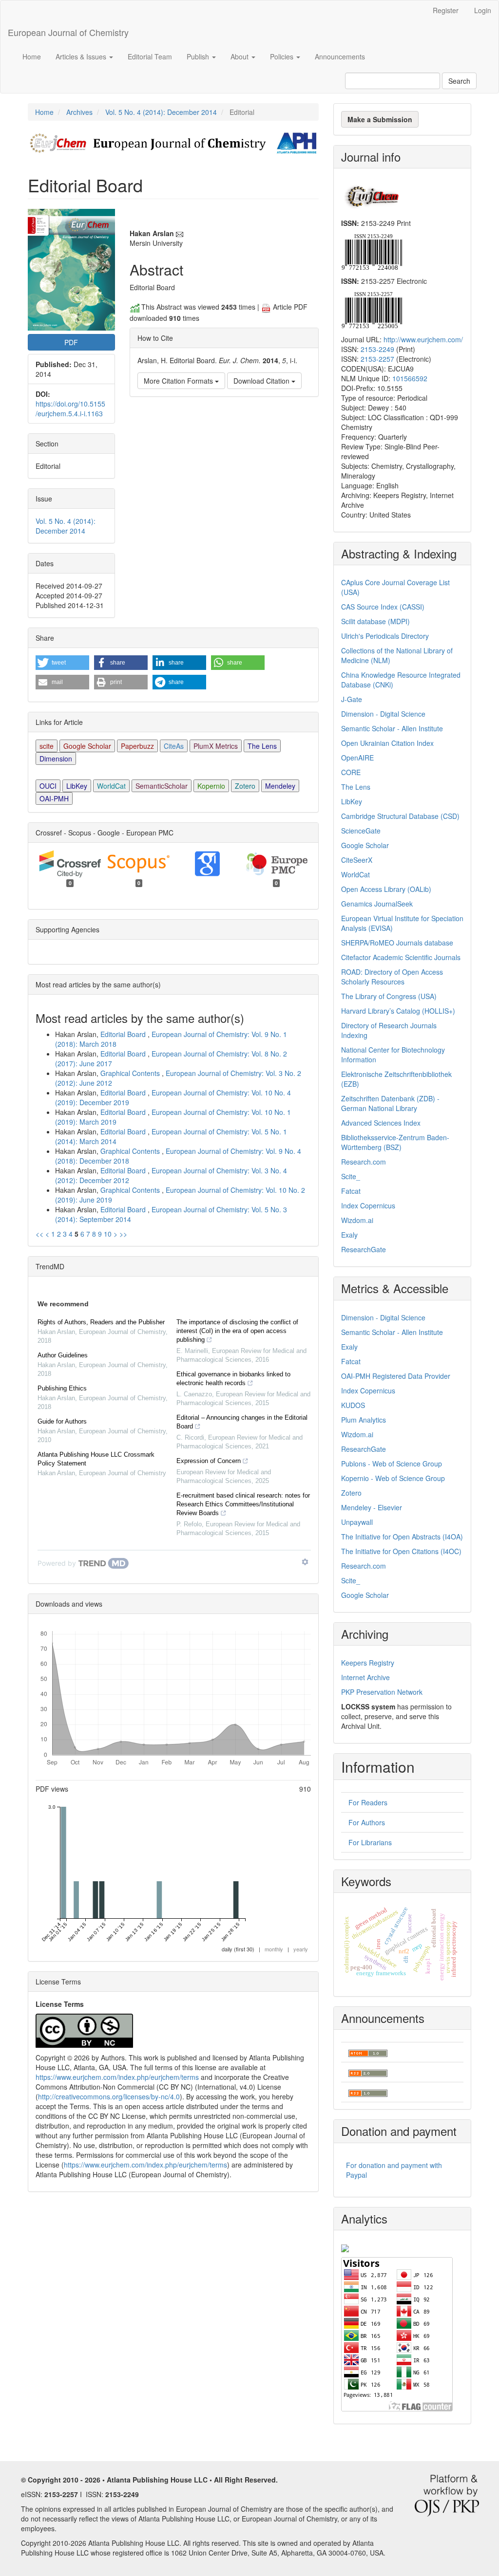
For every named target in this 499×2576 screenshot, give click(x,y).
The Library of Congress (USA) (389, 996)
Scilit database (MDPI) (375, 621)
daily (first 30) (238, 1949)
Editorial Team (150, 56)
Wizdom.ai (357, 1220)
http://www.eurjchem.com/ (423, 339)
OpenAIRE (357, 758)
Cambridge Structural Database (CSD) (400, 816)
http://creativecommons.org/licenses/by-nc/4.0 (109, 2096)
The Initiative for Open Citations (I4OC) (401, 1551)
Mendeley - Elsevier (372, 1507)
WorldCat (111, 786)
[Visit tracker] (345, 2247)
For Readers (368, 1802)
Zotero (245, 786)
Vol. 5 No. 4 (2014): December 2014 (161, 112)
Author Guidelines (63, 1355)
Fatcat (351, 1191)
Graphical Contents (131, 1073)
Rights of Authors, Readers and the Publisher (101, 1322)
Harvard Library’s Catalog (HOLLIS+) (398, 1011)
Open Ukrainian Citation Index (387, 743)
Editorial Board (124, 1034)
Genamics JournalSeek (377, 904)
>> (123, 1234)
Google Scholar (87, 746)
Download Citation (262, 381)
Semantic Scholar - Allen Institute (392, 728)
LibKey (77, 786)
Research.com (364, 1162)
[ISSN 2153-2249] (372, 251)
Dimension (56, 759)
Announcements (340, 56)
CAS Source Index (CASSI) (383, 607)
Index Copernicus (368, 1205)
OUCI (48, 786)
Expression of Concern (209, 1461)
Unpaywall (357, 1522)
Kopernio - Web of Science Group (393, 1478)
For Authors (367, 1822)
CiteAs (174, 746)
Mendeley (280, 786)
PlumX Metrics (216, 746)
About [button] (240, 56)
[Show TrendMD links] (305, 1562)
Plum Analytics (364, 1420)
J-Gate (352, 699)
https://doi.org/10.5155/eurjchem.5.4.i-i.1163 (70, 408)
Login (483, 10)
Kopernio (211, 786)
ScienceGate (361, 831)
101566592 (410, 378)
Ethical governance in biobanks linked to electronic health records (233, 1379)
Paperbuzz (137, 746)
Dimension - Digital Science (383, 714)
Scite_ (351, 1176)
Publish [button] (199, 56)
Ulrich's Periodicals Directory (385, 636)
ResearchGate (364, 1249)
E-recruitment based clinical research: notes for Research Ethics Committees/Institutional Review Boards (243, 1504)
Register (446, 10)
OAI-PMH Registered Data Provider (396, 1376)
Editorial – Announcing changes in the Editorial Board (242, 1422)
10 (108, 1234)
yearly (301, 1949)
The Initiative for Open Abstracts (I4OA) (402, 1537)
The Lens (262, 746)
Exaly (349, 1235)
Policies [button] (283, 56)
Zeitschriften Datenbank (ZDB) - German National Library (390, 1103)
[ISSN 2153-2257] (372, 309)
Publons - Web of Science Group (392, 1464)
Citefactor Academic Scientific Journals (401, 957)
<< (39, 1234)
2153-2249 (377, 349)
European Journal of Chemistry (68, 32)
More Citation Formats (179, 381)
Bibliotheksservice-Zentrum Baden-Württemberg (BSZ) (395, 1142)
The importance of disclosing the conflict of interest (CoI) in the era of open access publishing (237, 1331)
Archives (79, 112)
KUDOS (353, 1405)
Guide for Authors (62, 1421)
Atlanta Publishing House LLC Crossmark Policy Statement (96, 1459)
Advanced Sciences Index (381, 1123)
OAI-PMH (54, 798)
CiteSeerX (357, 860)
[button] (62, 663)
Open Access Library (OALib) (386, 889)
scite (47, 746)
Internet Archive (365, 1677)
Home (32, 56)
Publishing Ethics (62, 1388)
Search (459, 81)
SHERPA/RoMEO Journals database (397, 943)
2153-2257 (377, 359)
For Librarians (370, 1842)
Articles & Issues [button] (82, 56)
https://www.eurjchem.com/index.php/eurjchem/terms (117, 2077)
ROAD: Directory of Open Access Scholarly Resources (392, 977)
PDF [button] (71, 342)
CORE (351, 772)
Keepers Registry (368, 1663)
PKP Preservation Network (382, 1692)
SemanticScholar (162, 786)
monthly (274, 1949)
